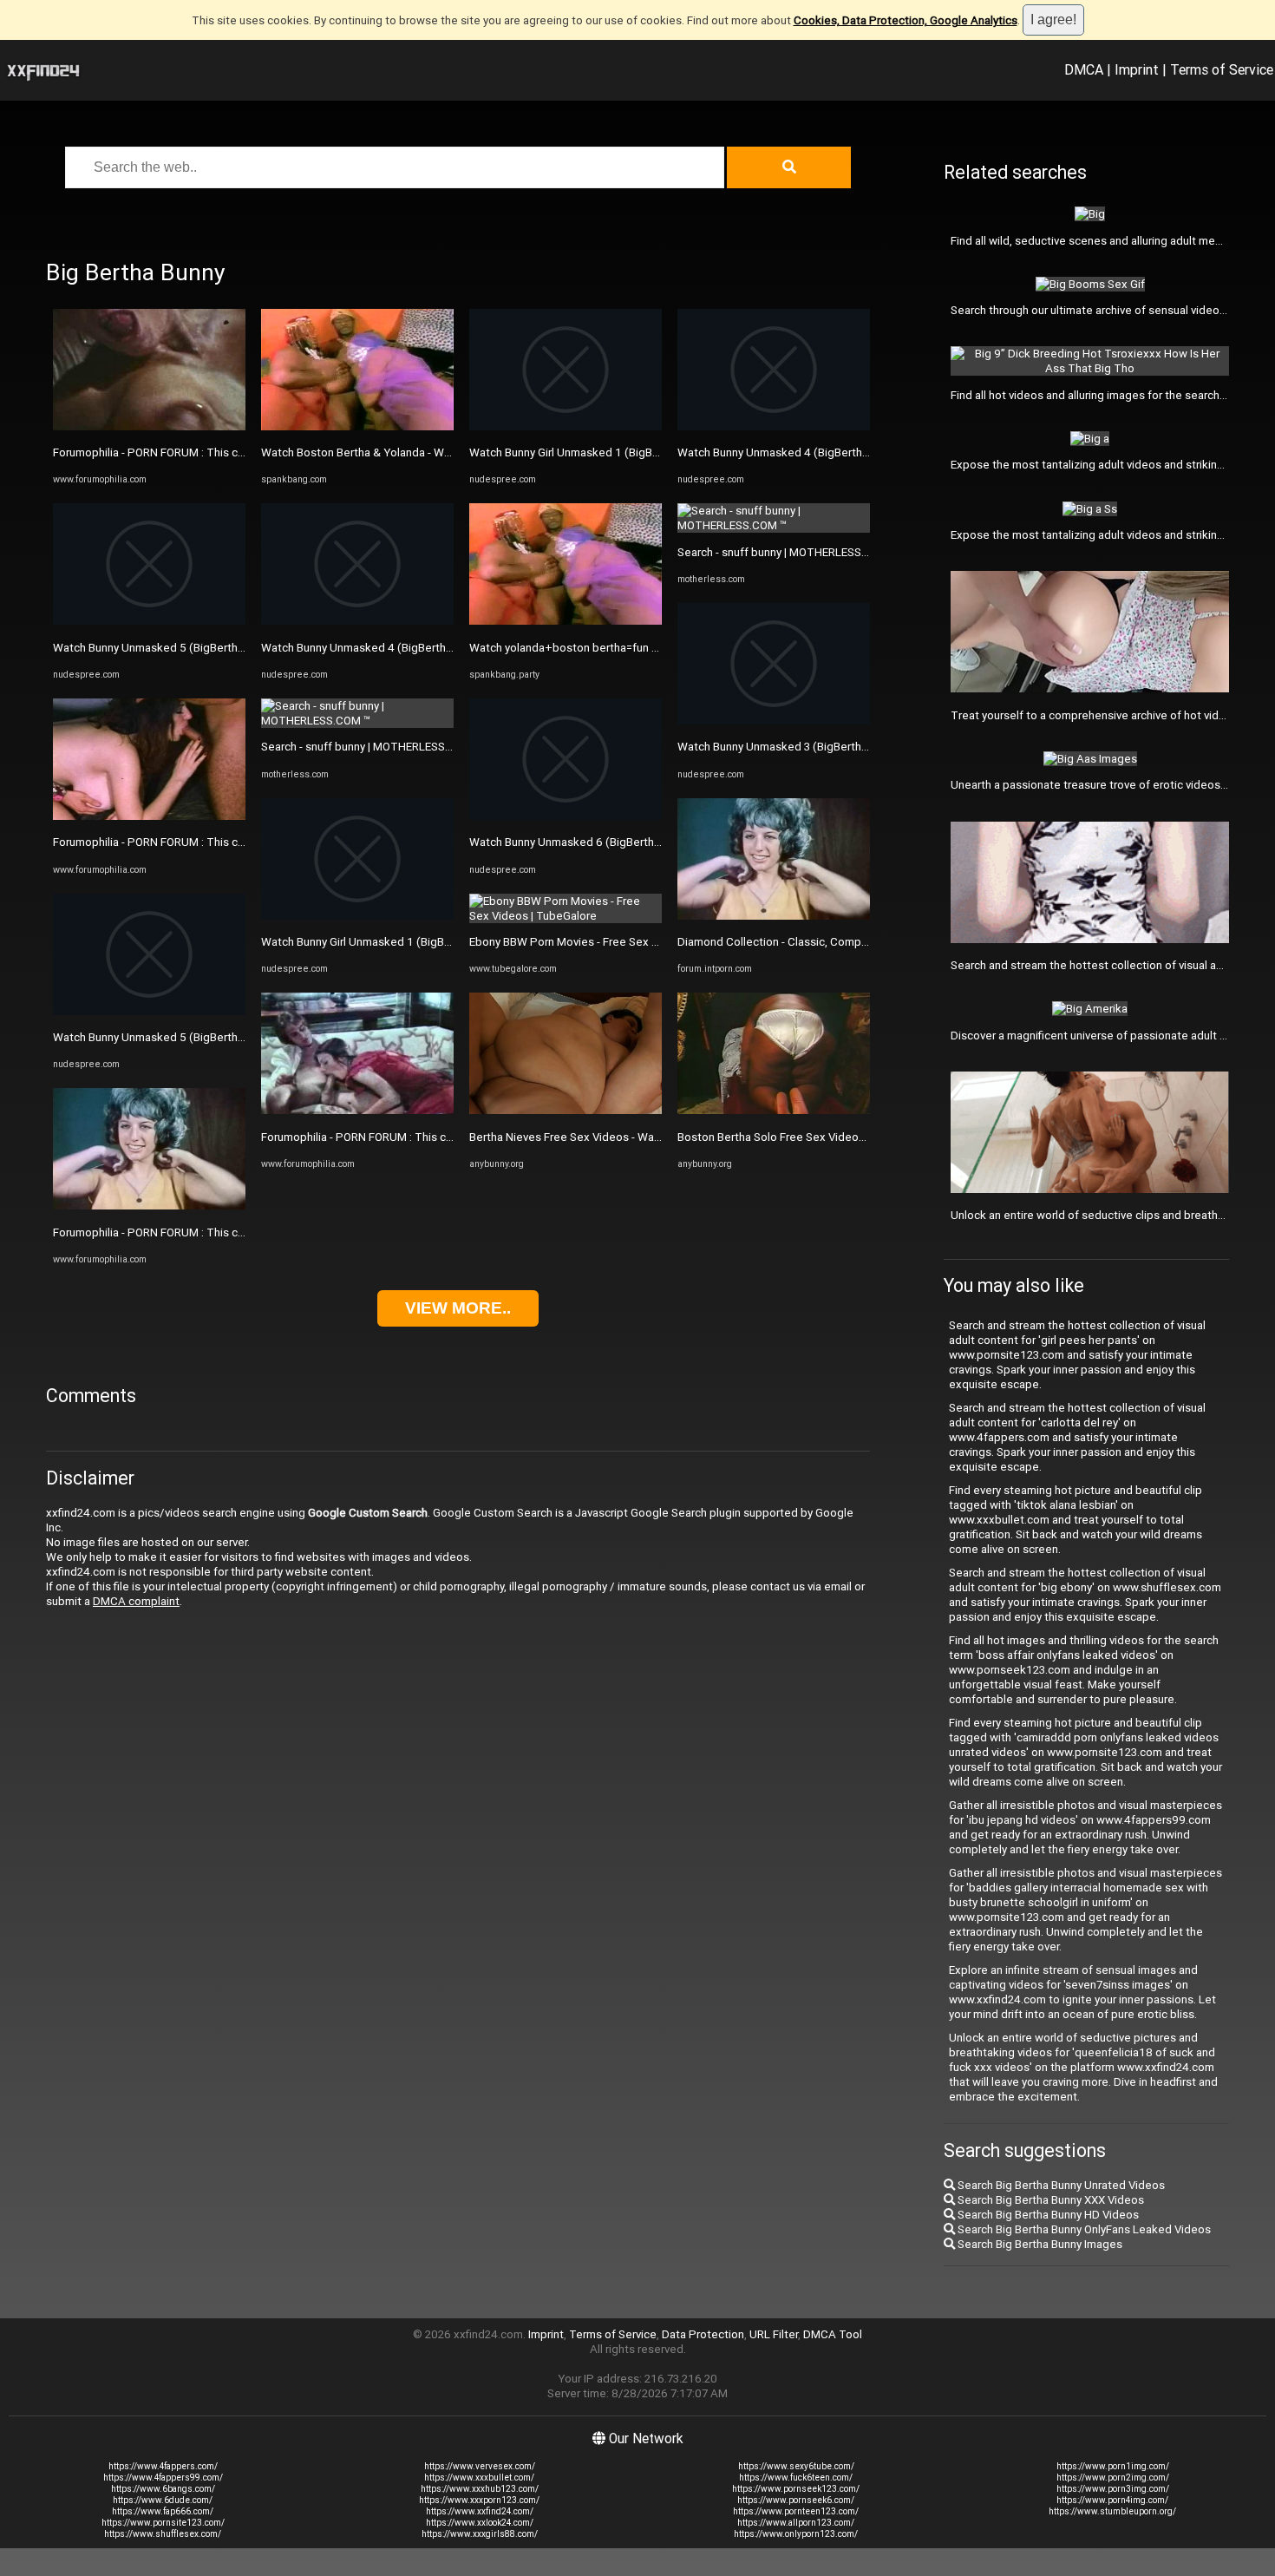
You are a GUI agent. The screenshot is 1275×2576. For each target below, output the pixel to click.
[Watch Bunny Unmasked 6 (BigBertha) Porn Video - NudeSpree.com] (566, 816)
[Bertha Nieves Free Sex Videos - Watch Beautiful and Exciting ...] (566, 1110)
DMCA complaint (136, 1601)
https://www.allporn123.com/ (796, 2523)
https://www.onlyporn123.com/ (796, 2534)
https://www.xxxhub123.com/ (480, 2489)
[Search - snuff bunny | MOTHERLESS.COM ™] (357, 721)
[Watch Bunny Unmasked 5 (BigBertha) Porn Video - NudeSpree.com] (149, 621)
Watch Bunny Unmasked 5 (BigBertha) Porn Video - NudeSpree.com (227, 648)
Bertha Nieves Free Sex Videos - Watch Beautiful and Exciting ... (632, 1137)
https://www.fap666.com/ (163, 2511)
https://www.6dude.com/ (163, 2500)
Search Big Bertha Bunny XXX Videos (1049, 2200)
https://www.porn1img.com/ (1113, 2466)
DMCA (1084, 69)
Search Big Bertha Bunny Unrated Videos (1060, 2185)
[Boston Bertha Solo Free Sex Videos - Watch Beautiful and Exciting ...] (774, 1110)
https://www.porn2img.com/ (1113, 2478)
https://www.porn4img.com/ (1112, 2500)
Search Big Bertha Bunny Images (1039, 2244)
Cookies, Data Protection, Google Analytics (906, 20)
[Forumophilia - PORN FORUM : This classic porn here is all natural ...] (149, 426)
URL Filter (774, 2334)
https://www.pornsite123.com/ (163, 2523)
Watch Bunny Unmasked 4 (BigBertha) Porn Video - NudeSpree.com (435, 648)
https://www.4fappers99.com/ (163, 2478)
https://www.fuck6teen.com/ (796, 2478)
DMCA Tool (833, 2334)
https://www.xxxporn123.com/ (479, 2500)
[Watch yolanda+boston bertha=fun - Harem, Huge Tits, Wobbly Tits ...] (566, 621)
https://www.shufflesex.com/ (163, 2534)
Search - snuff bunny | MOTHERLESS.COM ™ (372, 747)
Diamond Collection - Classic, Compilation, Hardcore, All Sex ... (837, 942)
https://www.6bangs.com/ (163, 2489)
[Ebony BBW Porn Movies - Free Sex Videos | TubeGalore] (566, 916)
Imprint (1137, 69)
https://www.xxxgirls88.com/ (480, 2534)
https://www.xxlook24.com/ (480, 2523)
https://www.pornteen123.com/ (796, 2511)
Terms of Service (1222, 69)
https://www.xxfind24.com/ (480, 2511)
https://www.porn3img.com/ (1113, 2489)
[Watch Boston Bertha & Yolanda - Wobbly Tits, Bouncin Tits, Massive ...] (357, 426)
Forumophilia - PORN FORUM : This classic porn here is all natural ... (222, 452)
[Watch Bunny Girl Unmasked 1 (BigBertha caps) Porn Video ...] (357, 916)
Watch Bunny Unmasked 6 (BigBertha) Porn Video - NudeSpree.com (643, 842)
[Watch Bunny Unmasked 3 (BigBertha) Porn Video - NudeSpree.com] (774, 721)
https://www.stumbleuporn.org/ (1112, 2511)
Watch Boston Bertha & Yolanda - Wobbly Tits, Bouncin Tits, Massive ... (442, 452)
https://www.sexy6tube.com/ (796, 2466)
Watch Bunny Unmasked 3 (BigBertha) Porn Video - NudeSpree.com (851, 747)
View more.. (458, 1308)
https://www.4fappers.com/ (163, 2466)
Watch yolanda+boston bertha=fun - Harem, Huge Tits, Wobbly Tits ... (647, 648)
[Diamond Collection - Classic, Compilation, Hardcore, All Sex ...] (774, 916)
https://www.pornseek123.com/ (796, 2489)
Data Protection (703, 2334)
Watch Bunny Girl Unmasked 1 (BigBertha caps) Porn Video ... (417, 942)
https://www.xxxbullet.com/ (479, 2478)
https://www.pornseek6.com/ (796, 2500)
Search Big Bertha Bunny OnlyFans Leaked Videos (1083, 2229)
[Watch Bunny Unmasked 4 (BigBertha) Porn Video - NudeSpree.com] (357, 621)
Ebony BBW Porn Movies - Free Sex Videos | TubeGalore (613, 942)
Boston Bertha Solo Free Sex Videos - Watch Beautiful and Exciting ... (854, 1137)
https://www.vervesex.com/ (480, 2466)
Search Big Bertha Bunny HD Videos (1047, 2215)
